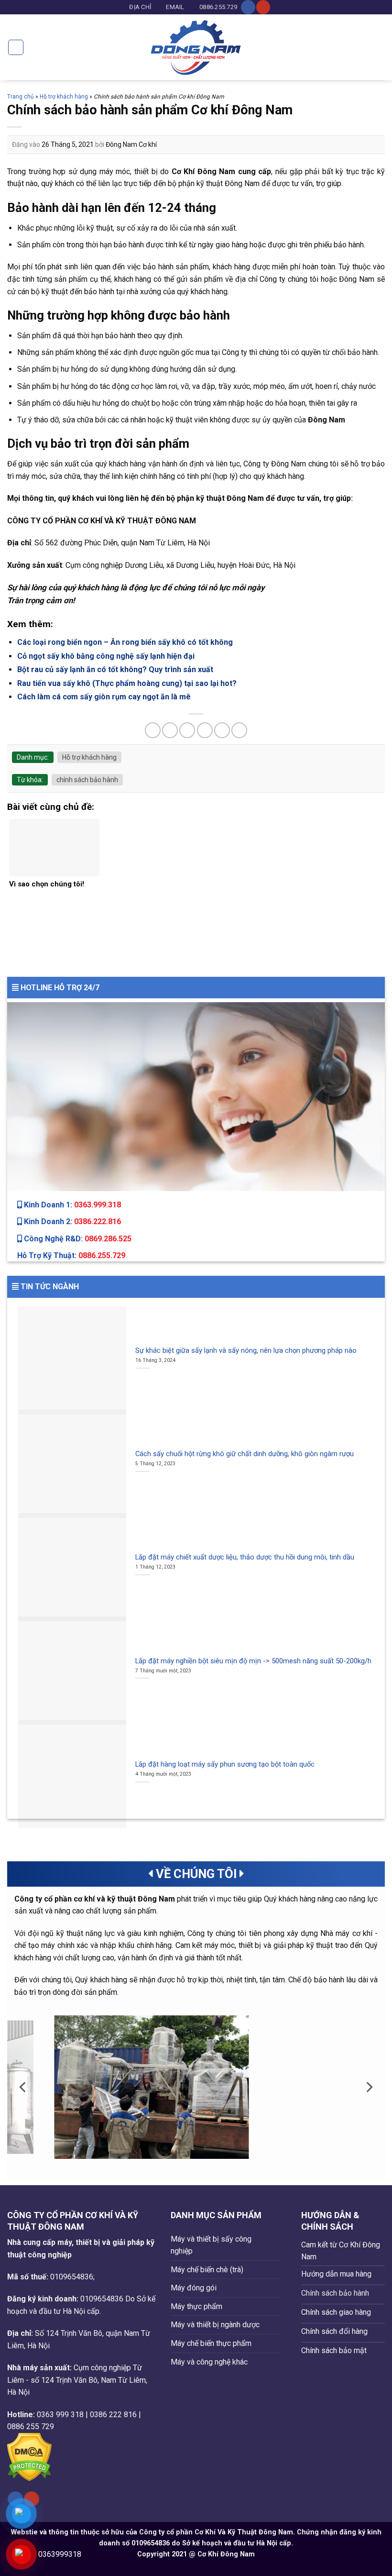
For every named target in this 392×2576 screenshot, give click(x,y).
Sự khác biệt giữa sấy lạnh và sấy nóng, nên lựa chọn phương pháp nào (246, 1350)
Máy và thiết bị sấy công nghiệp (211, 2245)
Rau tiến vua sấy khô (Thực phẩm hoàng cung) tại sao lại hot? (127, 683)
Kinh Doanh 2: (71, 1222)
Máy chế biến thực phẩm (211, 2343)
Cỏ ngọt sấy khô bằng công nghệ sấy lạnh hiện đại (106, 656)
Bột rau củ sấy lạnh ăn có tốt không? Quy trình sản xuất (115, 669)
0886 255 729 (31, 2427)
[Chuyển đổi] (276, 2245)
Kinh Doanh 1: (71, 1205)
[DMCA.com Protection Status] (29, 2457)
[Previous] (23, 2087)
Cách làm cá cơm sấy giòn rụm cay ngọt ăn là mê (104, 697)
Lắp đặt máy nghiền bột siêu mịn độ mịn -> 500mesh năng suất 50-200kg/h (253, 1661)
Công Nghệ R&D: (77, 1239)
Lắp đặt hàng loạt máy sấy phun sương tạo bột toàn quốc (225, 1764)
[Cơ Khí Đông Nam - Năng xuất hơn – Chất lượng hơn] (196, 47)
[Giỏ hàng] (380, 47)
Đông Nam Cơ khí (131, 144)
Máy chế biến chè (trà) (207, 2270)
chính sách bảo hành (87, 780)
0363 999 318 (60, 2415)
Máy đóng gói (194, 2288)
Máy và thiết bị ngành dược (215, 2325)
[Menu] (16, 47)
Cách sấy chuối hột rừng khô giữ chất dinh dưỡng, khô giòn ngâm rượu (245, 1454)
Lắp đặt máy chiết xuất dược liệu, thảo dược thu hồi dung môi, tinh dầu (245, 1557)
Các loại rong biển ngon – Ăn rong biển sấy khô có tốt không (125, 642)
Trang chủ (21, 97)
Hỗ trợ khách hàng (64, 97)
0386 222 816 (113, 2415)
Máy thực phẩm (196, 2306)
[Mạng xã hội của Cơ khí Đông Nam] (248, 7)
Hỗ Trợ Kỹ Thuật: (71, 1255)
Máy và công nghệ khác (209, 2362)
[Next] (369, 2087)
